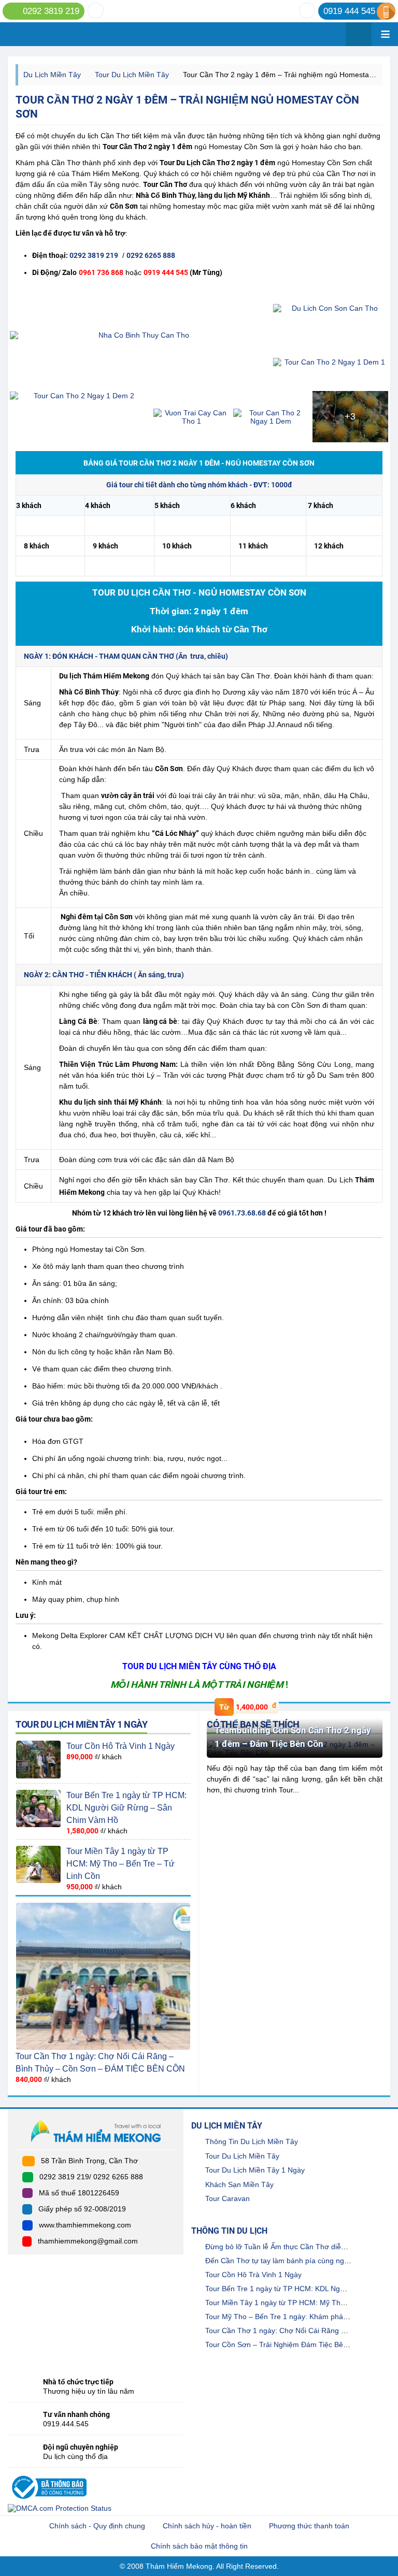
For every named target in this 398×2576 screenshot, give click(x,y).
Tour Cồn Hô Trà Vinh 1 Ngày (120, 1746)
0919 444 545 (349, 11)
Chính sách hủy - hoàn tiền (207, 2526)
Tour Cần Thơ (165, 184)
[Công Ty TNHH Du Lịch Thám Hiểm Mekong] (48, 2474)
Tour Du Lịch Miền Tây (132, 75)
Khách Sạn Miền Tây (239, 2184)
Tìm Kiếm (359, 34)
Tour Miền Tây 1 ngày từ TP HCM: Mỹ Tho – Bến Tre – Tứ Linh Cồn (120, 1864)
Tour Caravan (228, 2198)
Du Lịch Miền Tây (52, 75)
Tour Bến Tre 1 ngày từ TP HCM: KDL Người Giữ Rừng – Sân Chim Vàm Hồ (126, 1808)
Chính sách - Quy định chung (97, 2526)
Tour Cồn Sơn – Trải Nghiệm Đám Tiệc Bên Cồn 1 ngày (296, 2345)
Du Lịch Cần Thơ (203, 163)
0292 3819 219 (51, 11)
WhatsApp (307, 11)
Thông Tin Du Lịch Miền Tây (252, 2141)
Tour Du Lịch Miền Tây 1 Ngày (81, 1724)
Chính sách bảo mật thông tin (199, 2546)
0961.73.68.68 (242, 1213)
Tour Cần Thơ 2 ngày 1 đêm (147, 147)
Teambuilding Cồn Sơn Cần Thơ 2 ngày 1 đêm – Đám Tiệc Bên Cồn (293, 1737)
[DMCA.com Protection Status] (60, 2508)
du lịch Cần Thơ (103, 136)
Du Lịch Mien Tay (72, 34)
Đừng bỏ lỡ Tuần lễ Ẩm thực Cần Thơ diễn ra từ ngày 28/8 (301, 2247)
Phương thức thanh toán (309, 2526)
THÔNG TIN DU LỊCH (229, 2231)
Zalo (96, 11)
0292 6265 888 (151, 255)
